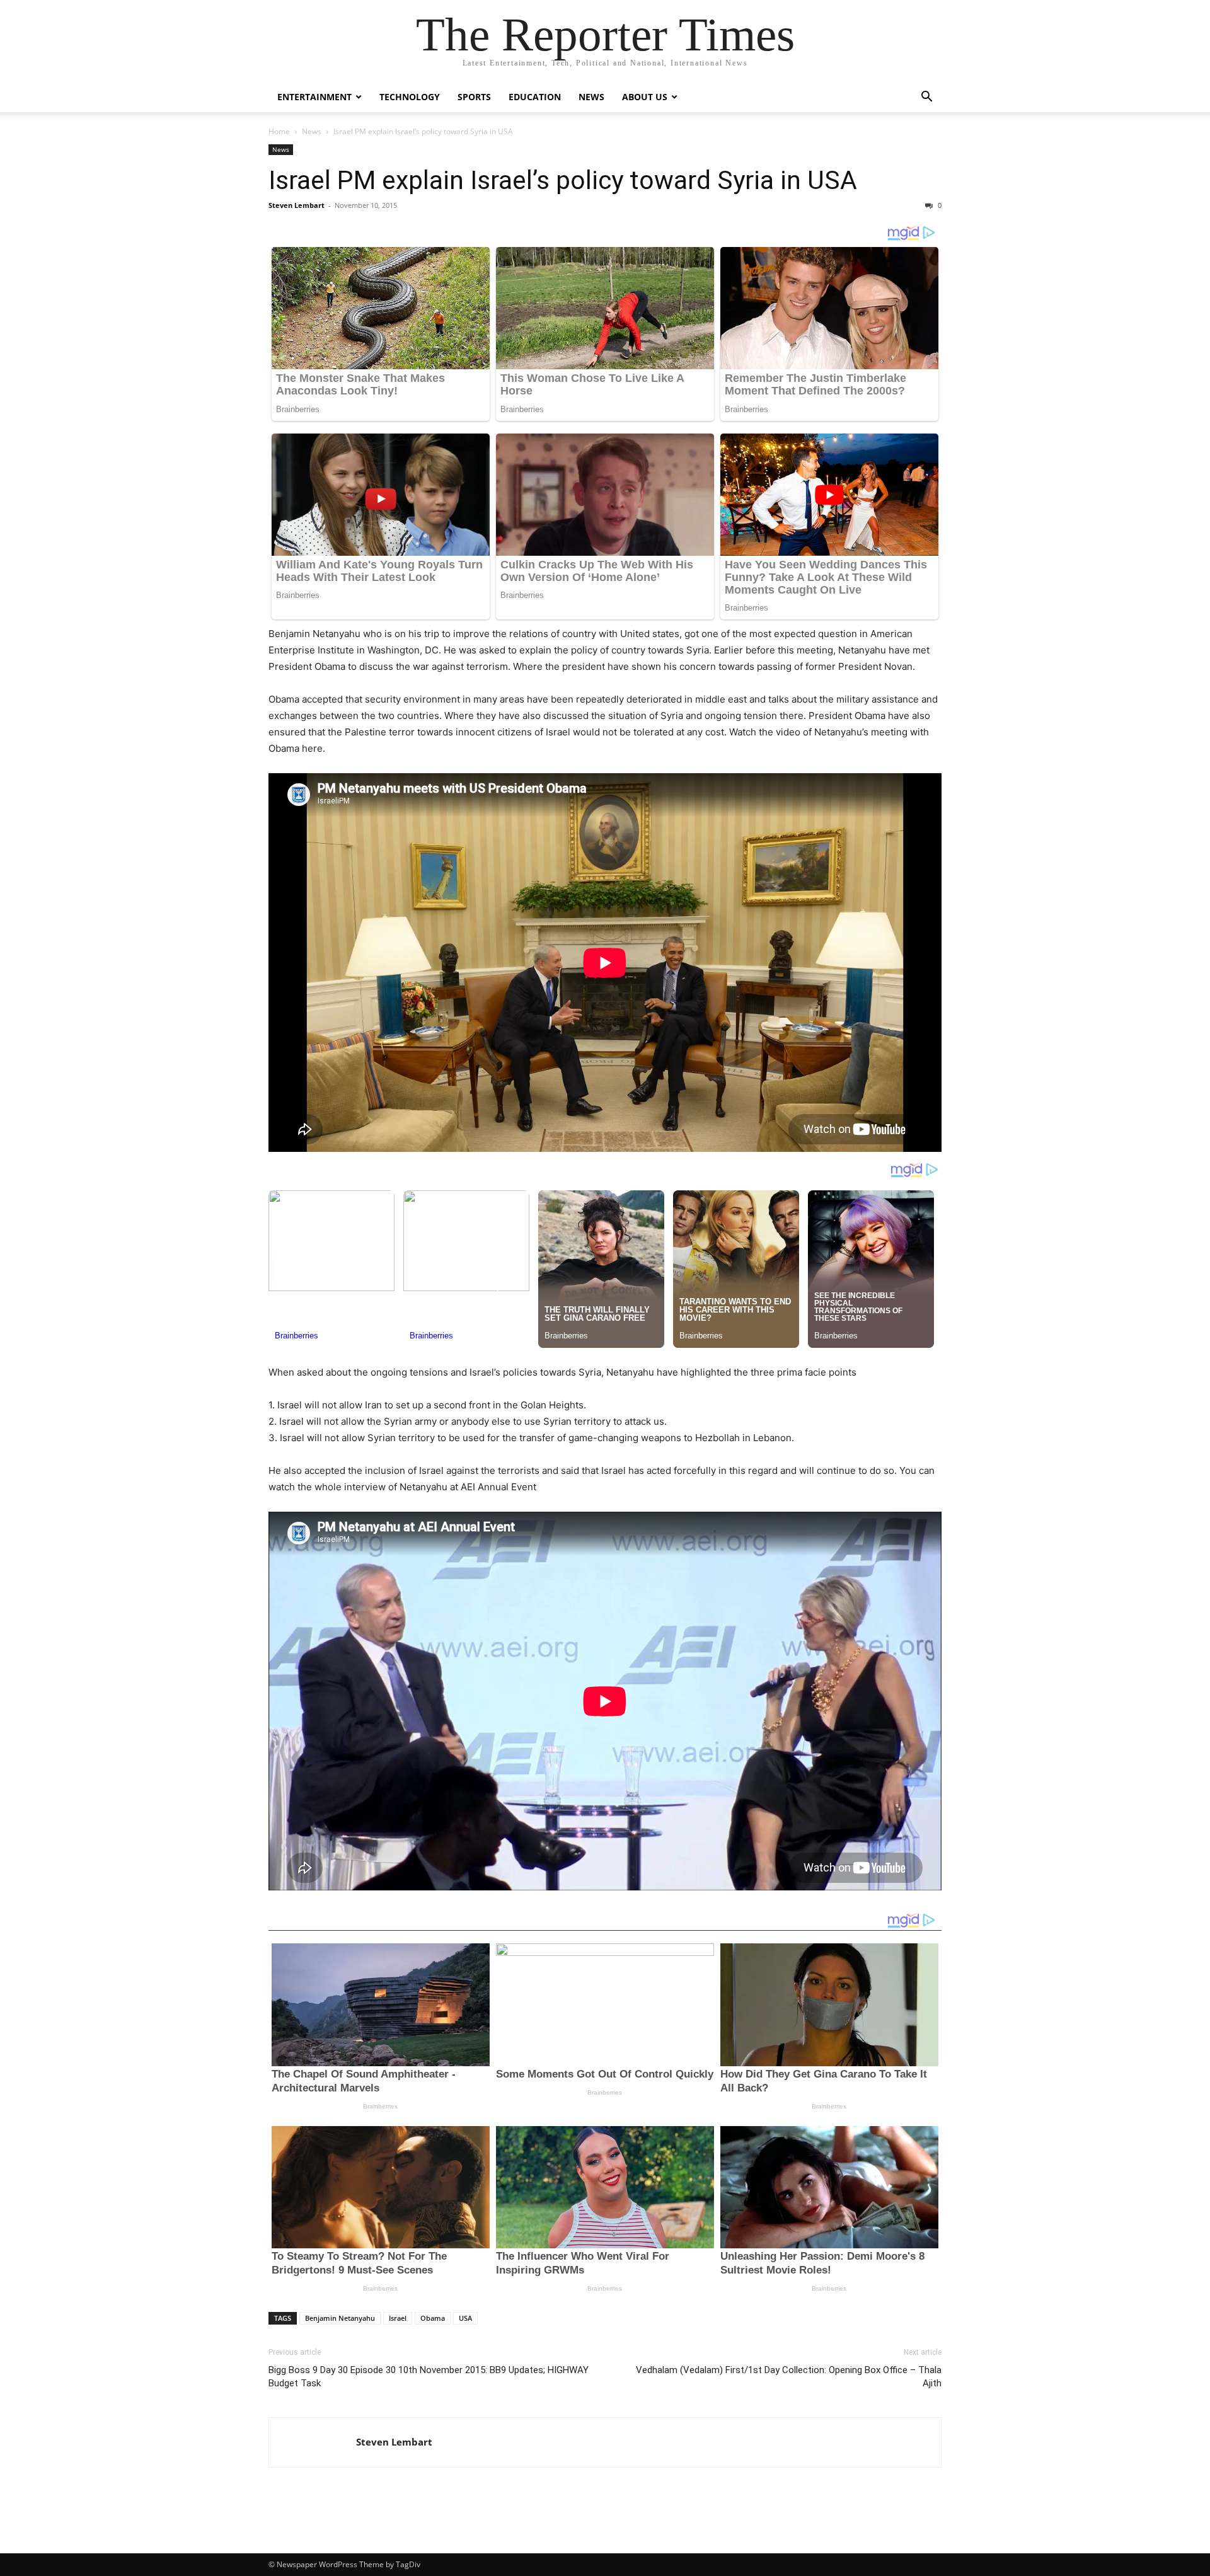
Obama (433, 2318)
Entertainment (314, 97)
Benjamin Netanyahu (340, 2318)
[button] (926, 98)
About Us (645, 97)
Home (279, 131)
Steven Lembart (297, 205)
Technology (410, 97)
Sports (474, 97)
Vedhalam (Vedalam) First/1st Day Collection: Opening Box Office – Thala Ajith (789, 2377)
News (591, 97)
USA (465, 2318)
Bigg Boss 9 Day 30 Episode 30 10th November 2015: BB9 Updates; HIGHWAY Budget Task (429, 2377)
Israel (398, 2318)
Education (535, 97)
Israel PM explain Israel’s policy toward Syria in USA (563, 180)
